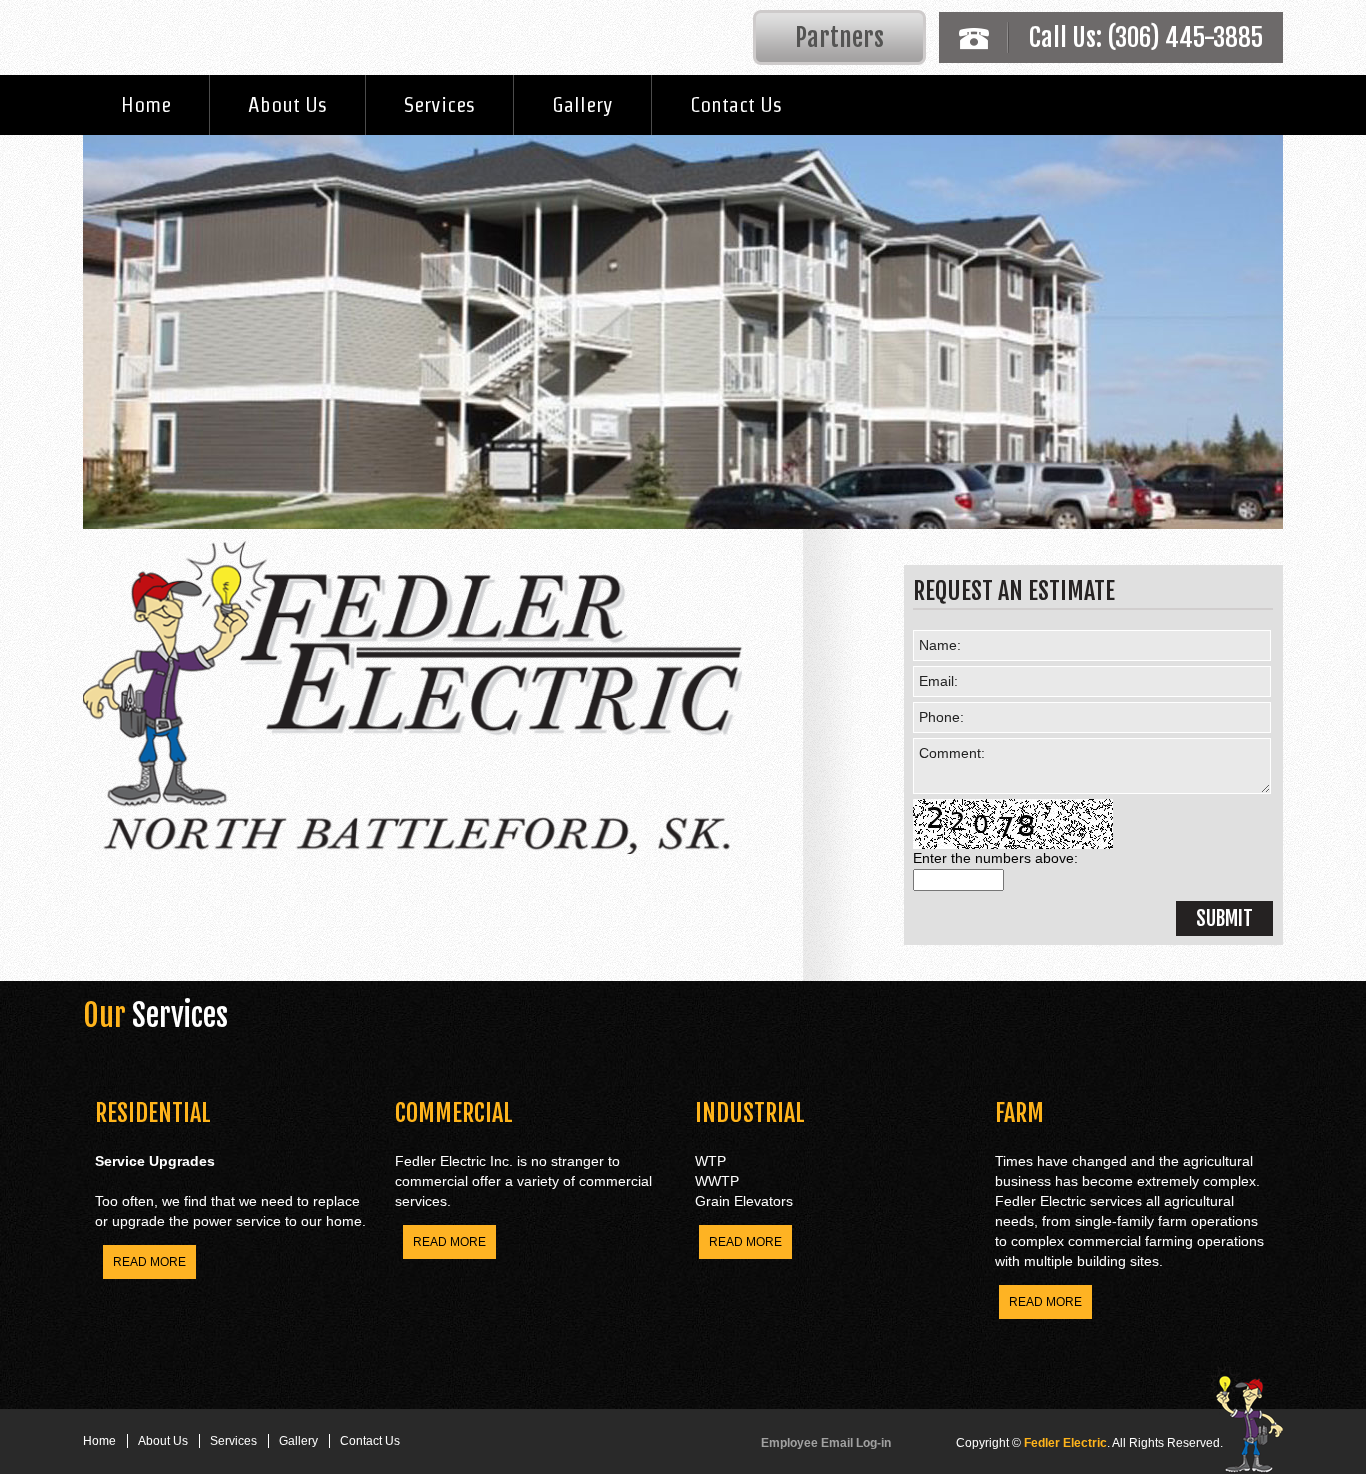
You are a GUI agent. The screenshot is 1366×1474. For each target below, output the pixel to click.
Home (146, 104)
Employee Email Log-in (826, 1443)
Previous (68, 327)
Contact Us (736, 104)
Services (439, 104)
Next (1298, 327)
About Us (287, 104)
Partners (839, 37)
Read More (149, 1262)
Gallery (582, 104)
